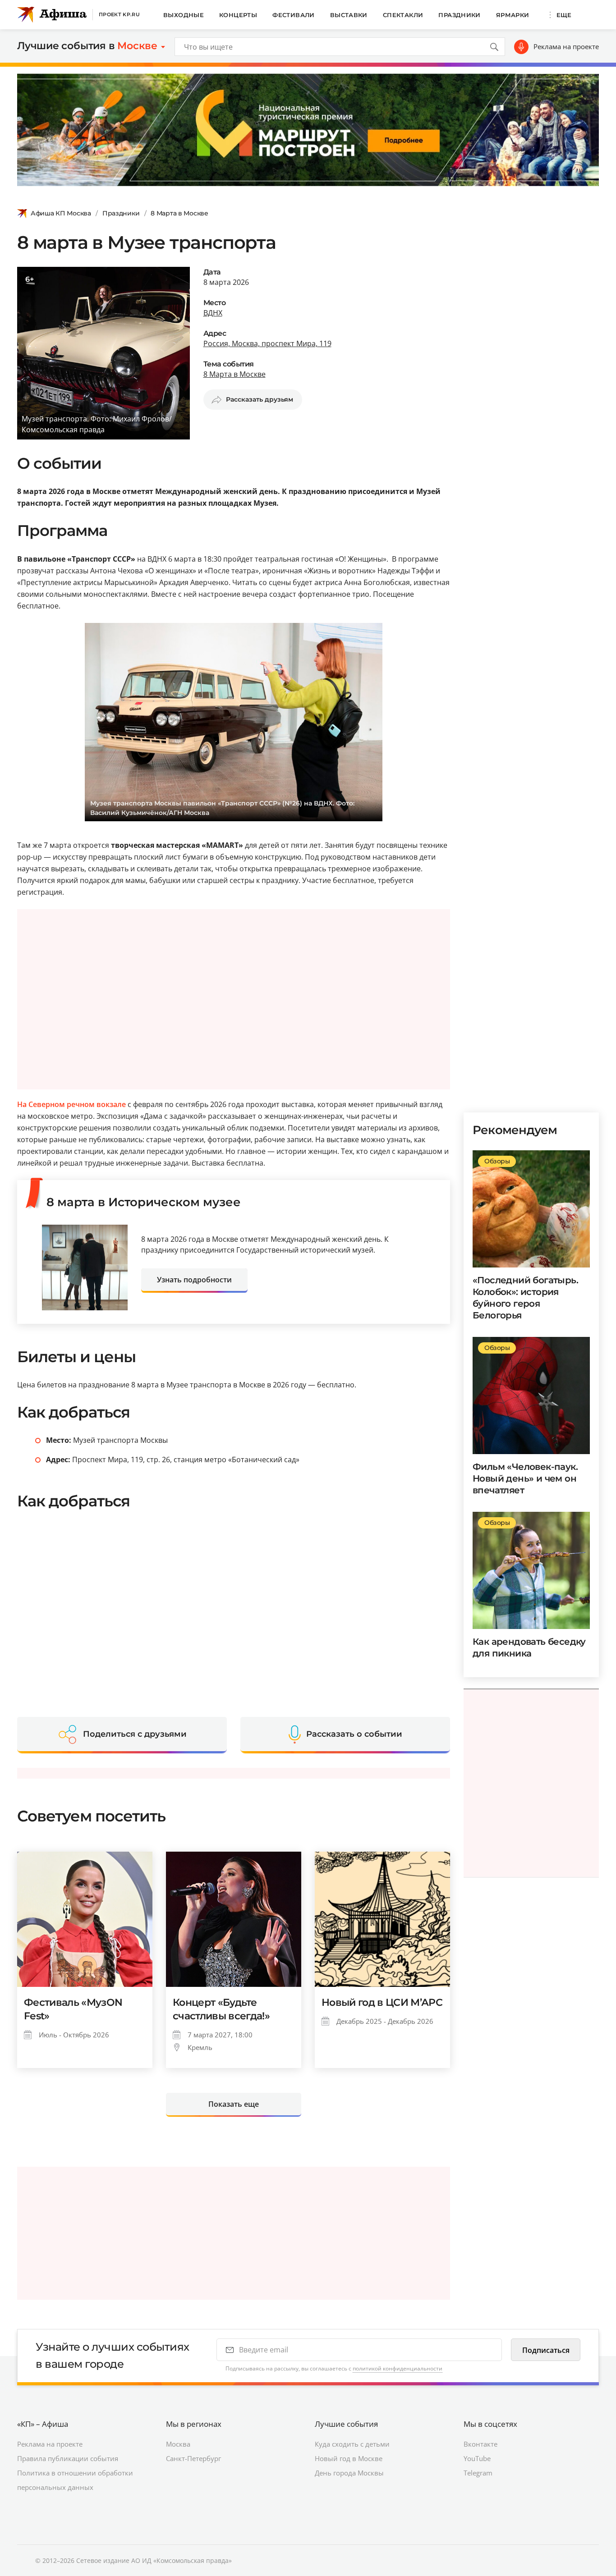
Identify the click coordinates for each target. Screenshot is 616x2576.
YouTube (477, 2458)
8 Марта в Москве (179, 213)
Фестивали (294, 15)
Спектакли (403, 15)
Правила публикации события (68, 2458)
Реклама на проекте (566, 46)
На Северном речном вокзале (71, 1104)
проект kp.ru (119, 14)
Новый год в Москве (349, 2458)
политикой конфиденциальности (398, 2368)
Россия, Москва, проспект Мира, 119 (267, 343)
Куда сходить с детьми (352, 2444)
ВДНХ (213, 313)
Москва (178, 2444)
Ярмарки (513, 15)
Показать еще (234, 2104)
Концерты (238, 15)
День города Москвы (349, 2473)
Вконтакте (480, 2444)
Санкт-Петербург (193, 2458)
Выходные (184, 15)
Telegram (478, 2473)
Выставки (349, 15)
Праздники (460, 15)
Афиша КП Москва (61, 213)
